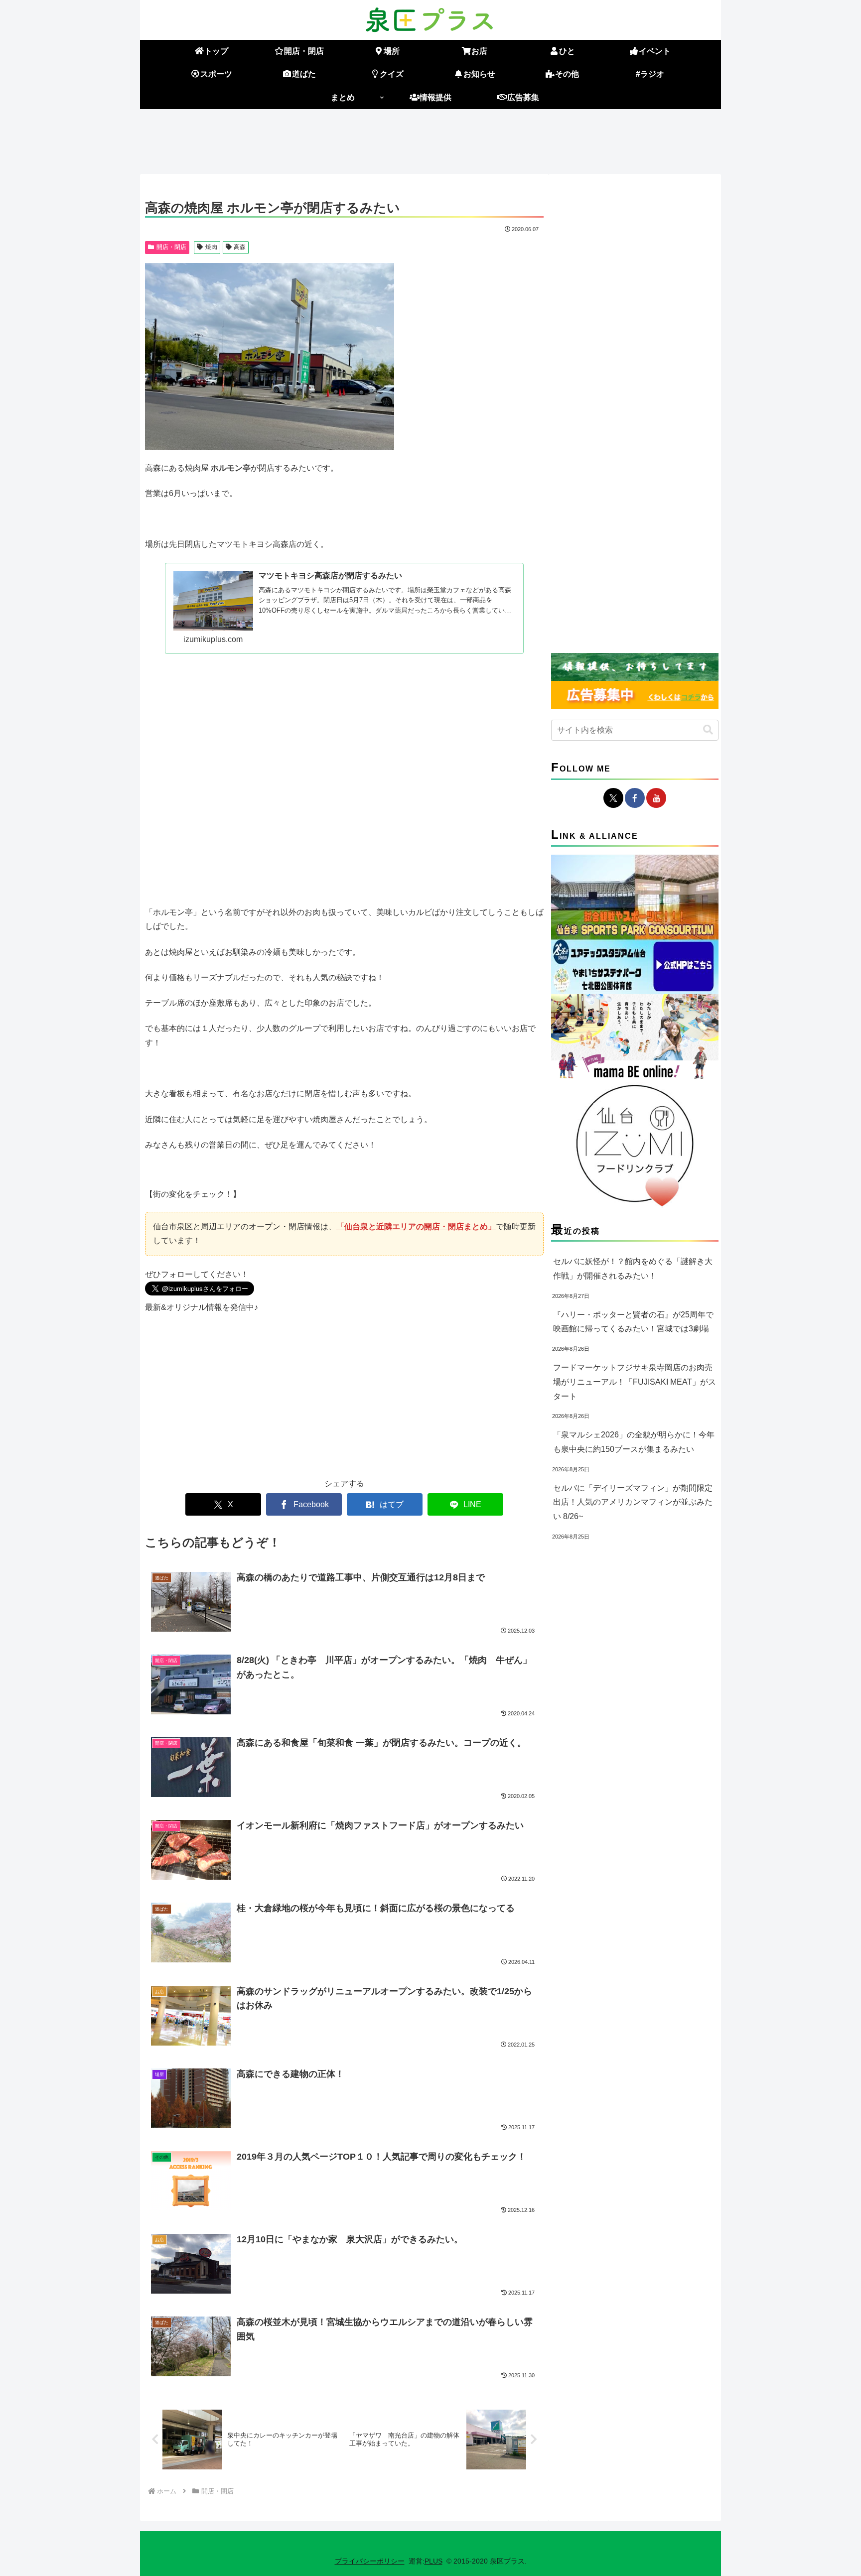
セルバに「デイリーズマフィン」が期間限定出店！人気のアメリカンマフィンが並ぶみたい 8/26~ (633, 1502)
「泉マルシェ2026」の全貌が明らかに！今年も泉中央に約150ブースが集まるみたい (634, 1442)
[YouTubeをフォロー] (656, 798)
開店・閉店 (171, 247)
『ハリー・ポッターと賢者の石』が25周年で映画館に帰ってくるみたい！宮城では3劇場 (633, 1322)
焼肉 (211, 247)
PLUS (433, 2561)
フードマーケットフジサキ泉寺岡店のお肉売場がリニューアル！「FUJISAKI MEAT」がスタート (635, 1382)
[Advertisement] (430, 139)
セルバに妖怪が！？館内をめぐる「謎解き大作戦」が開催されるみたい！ (633, 1269)
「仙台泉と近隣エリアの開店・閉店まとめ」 (416, 1226)
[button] (708, 730)
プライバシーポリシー (370, 2561)
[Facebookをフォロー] (635, 798)
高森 (240, 247)
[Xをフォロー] (613, 798)
